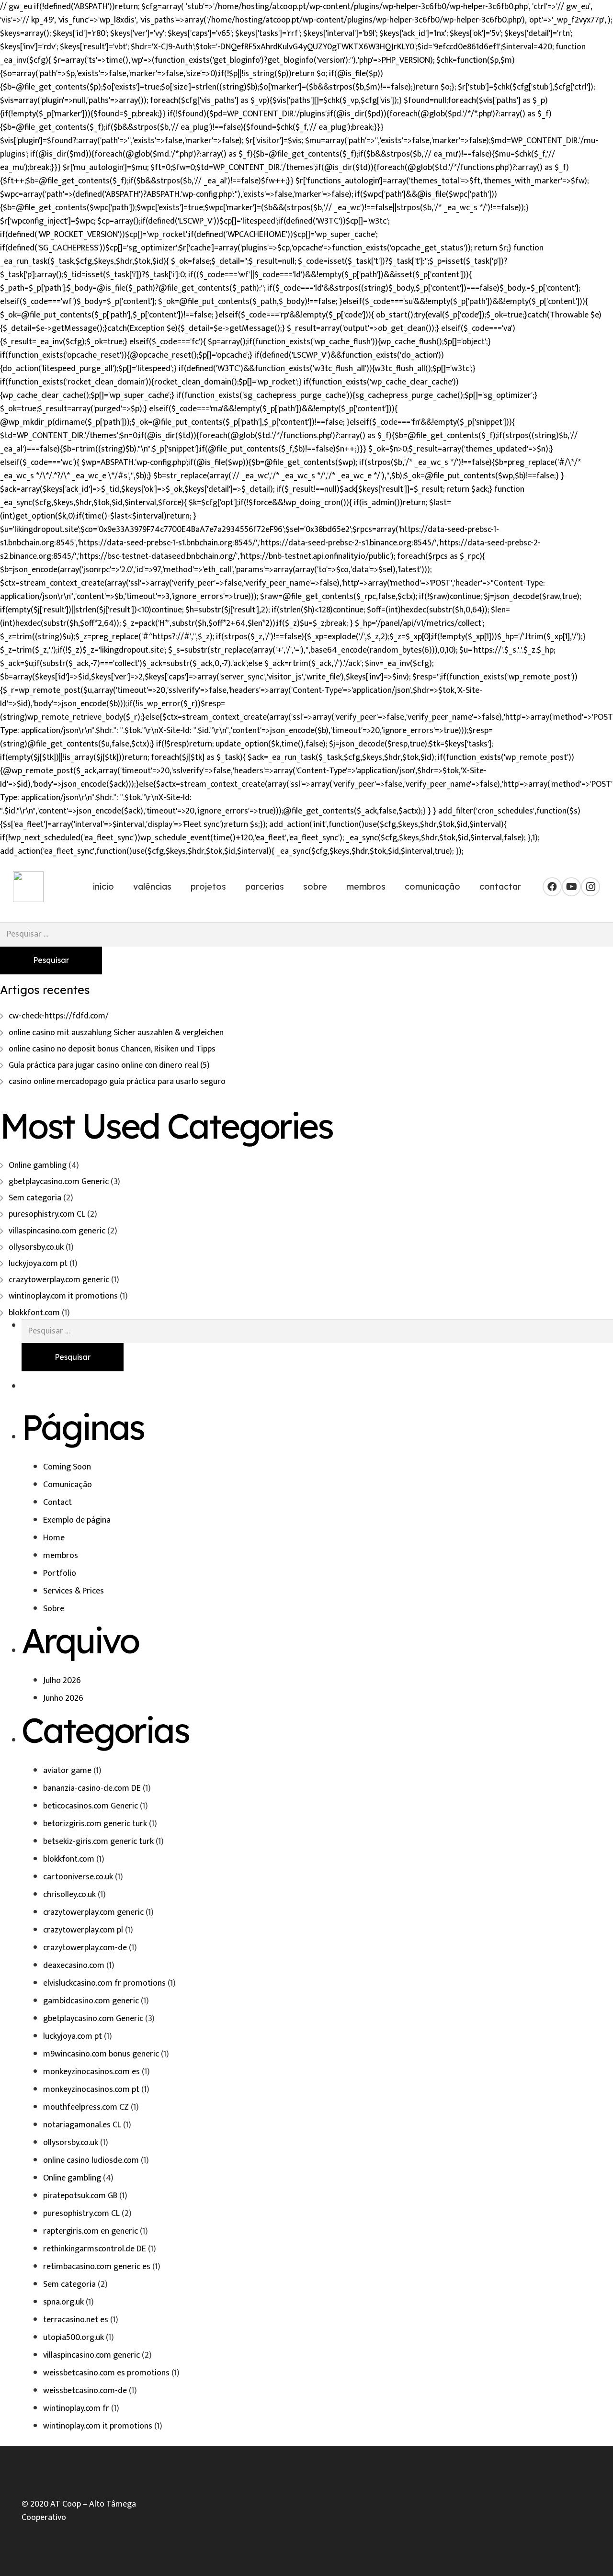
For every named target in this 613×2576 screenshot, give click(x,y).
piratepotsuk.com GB (80, 2196)
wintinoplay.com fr (76, 2408)
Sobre (54, 1609)
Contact (57, 1503)
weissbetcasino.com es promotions (106, 2373)
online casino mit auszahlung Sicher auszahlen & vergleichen (116, 1033)
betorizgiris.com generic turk (95, 1824)
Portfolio (60, 1573)
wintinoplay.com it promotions (63, 1296)
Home (54, 1538)
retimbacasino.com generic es (97, 2267)
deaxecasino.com (74, 1966)
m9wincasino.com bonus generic (101, 2054)
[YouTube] (571, 887)
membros (61, 1556)
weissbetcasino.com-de (85, 2391)
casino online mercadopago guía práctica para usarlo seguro (117, 1082)
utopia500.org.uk (74, 2338)
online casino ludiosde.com (91, 2160)
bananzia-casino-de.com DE (92, 1788)
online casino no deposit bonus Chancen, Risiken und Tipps (112, 1049)
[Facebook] (552, 887)
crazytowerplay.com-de (85, 1948)
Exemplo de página (77, 1520)
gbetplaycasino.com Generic (59, 1182)
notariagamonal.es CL (82, 2125)
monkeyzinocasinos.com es (91, 2072)
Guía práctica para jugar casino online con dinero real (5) (109, 1065)
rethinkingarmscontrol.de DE (95, 2249)
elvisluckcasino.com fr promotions (104, 1983)
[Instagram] (590, 887)
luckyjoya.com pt (38, 1264)
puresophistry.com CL (47, 1214)
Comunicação (68, 1485)
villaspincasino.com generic (57, 1231)
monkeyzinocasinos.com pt (91, 2090)
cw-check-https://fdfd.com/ (59, 1016)
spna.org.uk (63, 2302)
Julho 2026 (62, 1681)
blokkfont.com (34, 1313)
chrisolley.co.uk (69, 1895)
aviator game (67, 1771)
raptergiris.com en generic (91, 2231)
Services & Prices (74, 1591)
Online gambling (38, 1165)
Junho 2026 (63, 1698)
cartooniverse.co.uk (78, 1877)
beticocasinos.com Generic (91, 1806)
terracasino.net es (76, 2320)
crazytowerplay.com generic (59, 1280)
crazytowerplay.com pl (83, 1930)
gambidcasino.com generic (91, 2001)
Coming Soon (67, 1467)
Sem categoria (35, 1198)
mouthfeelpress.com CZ (86, 2107)
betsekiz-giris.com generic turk (98, 1842)
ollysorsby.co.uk (36, 1247)
